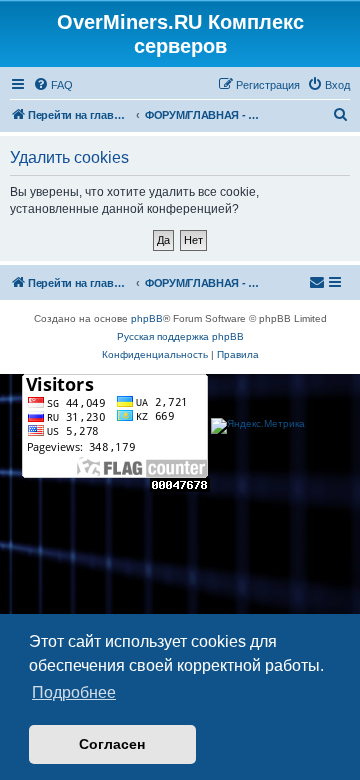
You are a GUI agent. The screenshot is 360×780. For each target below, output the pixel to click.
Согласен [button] (112, 744)
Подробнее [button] (74, 692)
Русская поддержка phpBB (180, 336)
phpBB (147, 318)
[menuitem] (53, 85)
